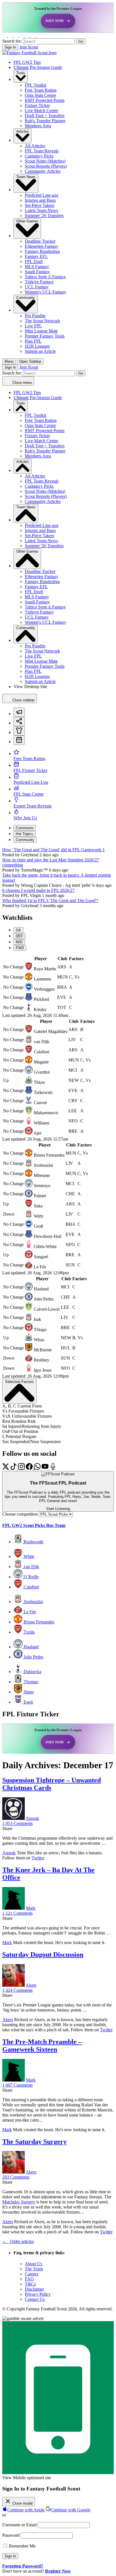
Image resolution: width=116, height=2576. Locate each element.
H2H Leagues (37, 346)
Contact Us (35, 2299)
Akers (31, 1985)
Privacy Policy (38, 2294)
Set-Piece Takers (40, 205)
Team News (26, 177)
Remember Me (22, 2546)
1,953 (17, 1823)
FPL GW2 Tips (27, 62)
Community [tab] (25, 840)
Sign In (10, 47)
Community (26, 298)
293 (16, 2177)
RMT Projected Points (45, 100)
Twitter (38, 1858)
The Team (34, 2269)
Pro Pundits (35, 316)
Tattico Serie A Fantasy (45, 277)
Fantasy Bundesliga (42, 251)
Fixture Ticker (37, 105)
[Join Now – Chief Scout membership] (58, 17)
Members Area (38, 126)
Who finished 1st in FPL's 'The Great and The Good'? (50, 900)
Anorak (32, 1818)
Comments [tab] (25, 828)
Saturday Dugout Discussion (43, 1955)
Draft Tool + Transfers (45, 116)
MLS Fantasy (37, 267)
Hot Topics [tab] (24, 834)
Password (11, 2535)
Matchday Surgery (19, 2202)
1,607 (17, 2085)
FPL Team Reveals (42, 151)
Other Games (27, 221)
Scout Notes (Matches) (45, 161)
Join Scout (29, 47)
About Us (34, 2264)
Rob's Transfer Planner (45, 121)
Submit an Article (40, 351)
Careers (32, 2274)
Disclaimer (34, 2289)
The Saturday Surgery (34, 2142)
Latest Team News (41, 210)
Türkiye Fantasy (39, 282)
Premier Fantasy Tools (45, 336)
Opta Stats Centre (40, 95)
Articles (23, 131)
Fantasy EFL (36, 256)
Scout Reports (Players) (46, 166)
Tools (21, 73)
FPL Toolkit (35, 85)
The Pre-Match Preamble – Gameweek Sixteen (42, 2046)
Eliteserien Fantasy (42, 246)
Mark (31, 1908)
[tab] (19, 712)
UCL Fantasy (37, 287)
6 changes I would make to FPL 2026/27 (38, 890)
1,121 (17, 1913)
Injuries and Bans (40, 200)
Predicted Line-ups (42, 195)
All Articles (35, 146)
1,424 (17, 1990)
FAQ (29, 2279)
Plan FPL (33, 341)
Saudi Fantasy (37, 272)
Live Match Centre (42, 110)
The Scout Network (42, 321)
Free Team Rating (41, 90)
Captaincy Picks (39, 156)
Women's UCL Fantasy (45, 292)
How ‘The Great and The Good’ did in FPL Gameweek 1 (53, 850)
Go (81, 41)
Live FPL (33, 326)
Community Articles (43, 171)
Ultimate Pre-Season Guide (38, 67)
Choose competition (20, 1514)
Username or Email (19, 2525)
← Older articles (18, 2241)
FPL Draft (34, 261)
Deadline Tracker (40, 241)
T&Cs (30, 2284)
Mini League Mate (41, 331)
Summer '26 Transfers (44, 215)
